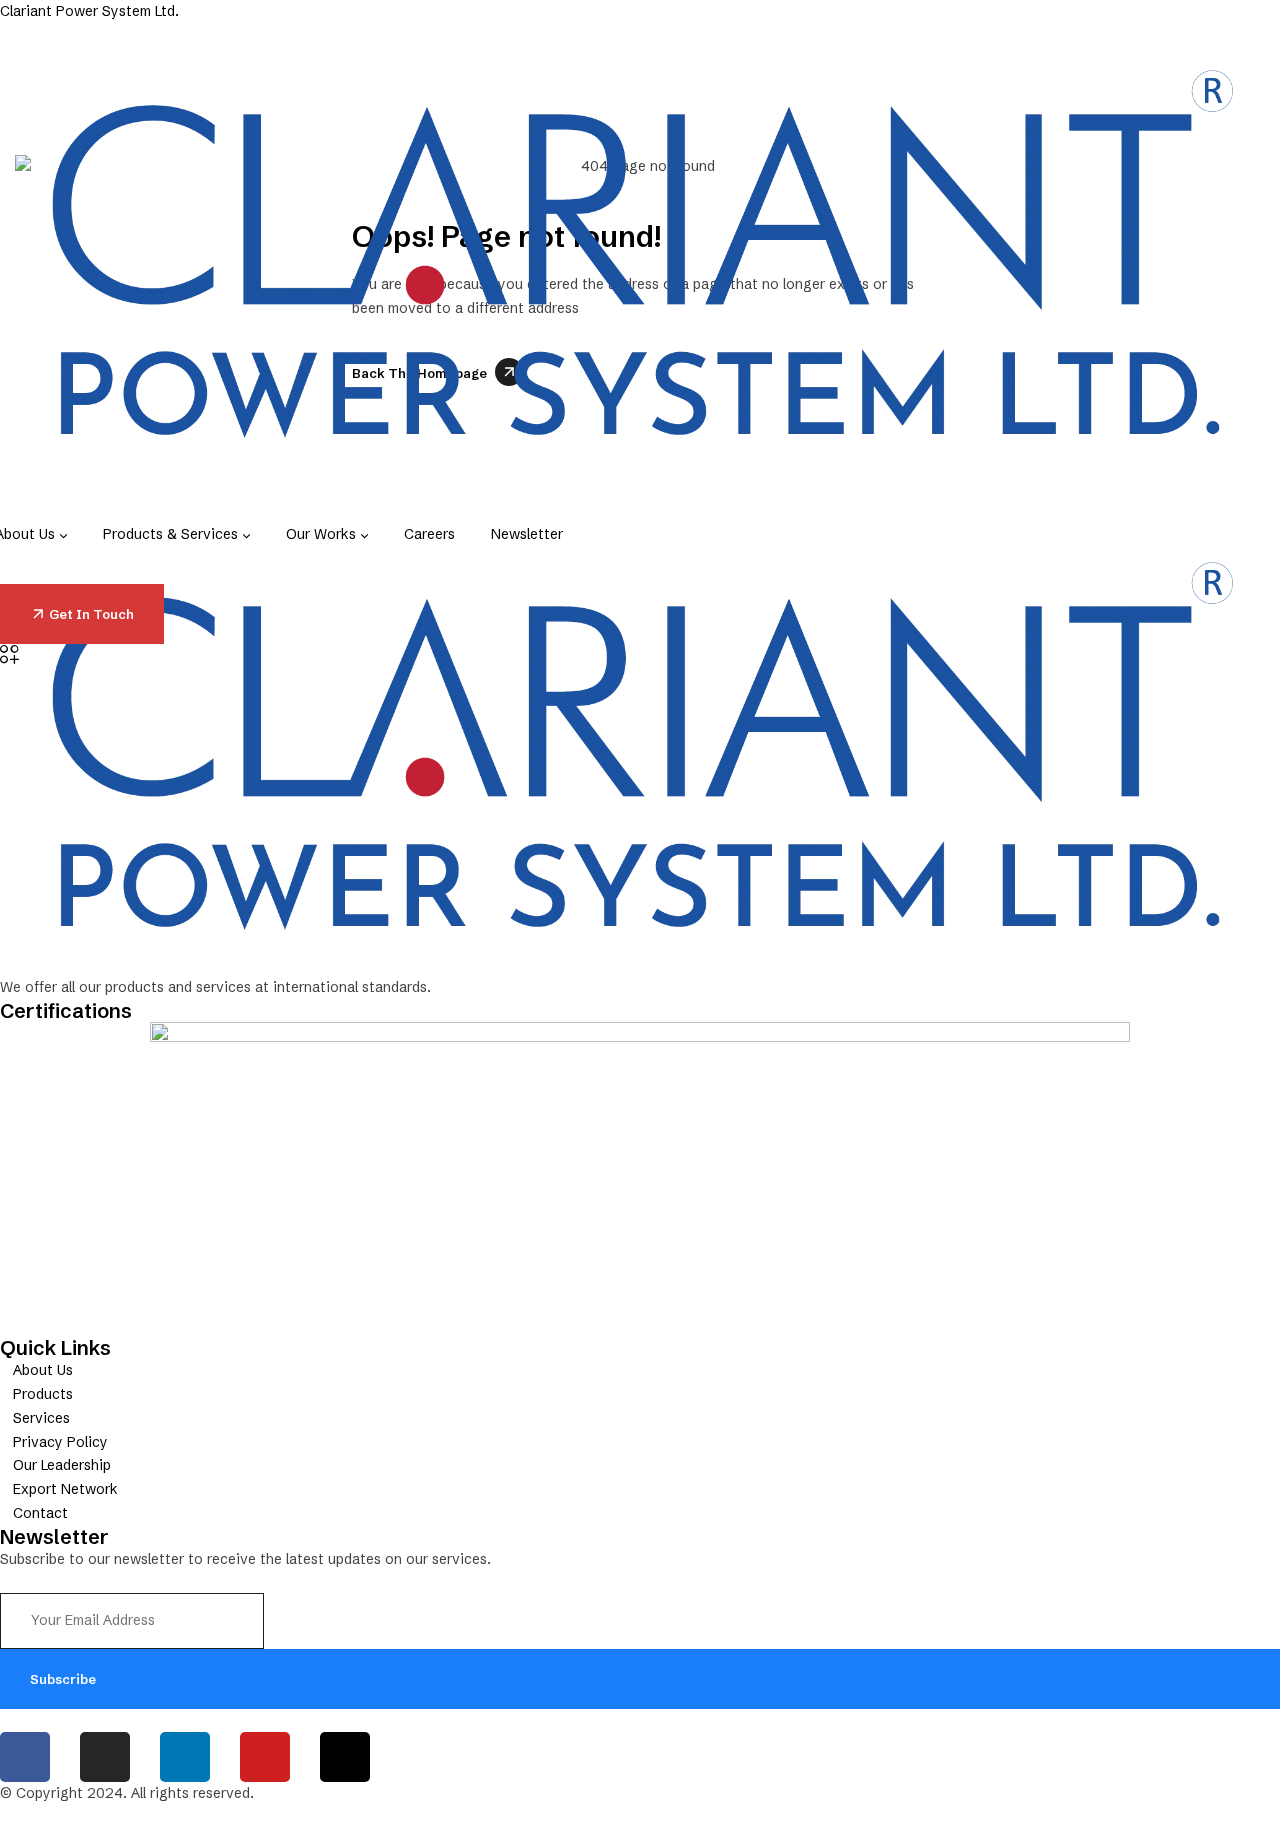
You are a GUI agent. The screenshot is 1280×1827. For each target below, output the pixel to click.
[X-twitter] (345, 1757)
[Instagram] (105, 1757)
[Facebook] (25, 1757)
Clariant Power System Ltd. (89, 11)
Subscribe (63, 1679)
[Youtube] (265, 1757)
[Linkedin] (185, 1757)
